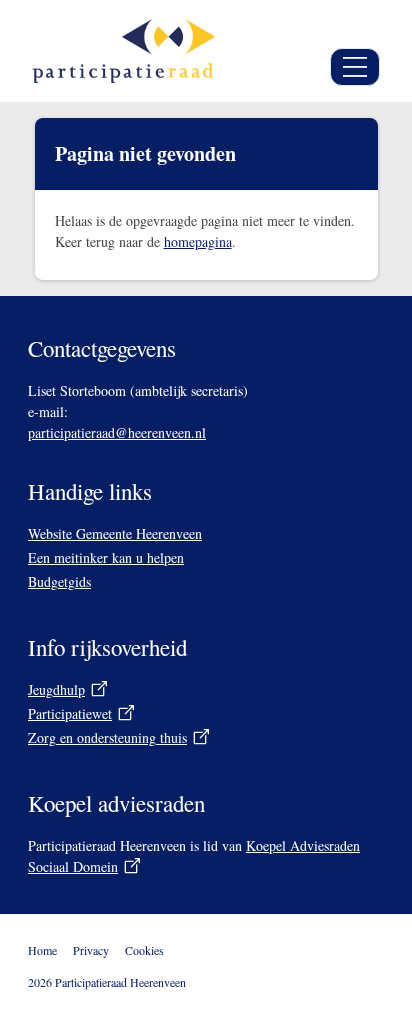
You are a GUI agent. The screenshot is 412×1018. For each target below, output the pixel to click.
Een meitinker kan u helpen (106, 557)
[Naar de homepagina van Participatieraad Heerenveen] (123, 51)
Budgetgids (59, 581)
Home (42, 950)
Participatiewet (70, 713)
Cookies (144, 950)
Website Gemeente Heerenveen (115, 533)
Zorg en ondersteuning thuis (107, 737)
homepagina (198, 241)
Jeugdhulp (56, 689)
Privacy (91, 950)
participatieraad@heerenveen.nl (117, 432)
